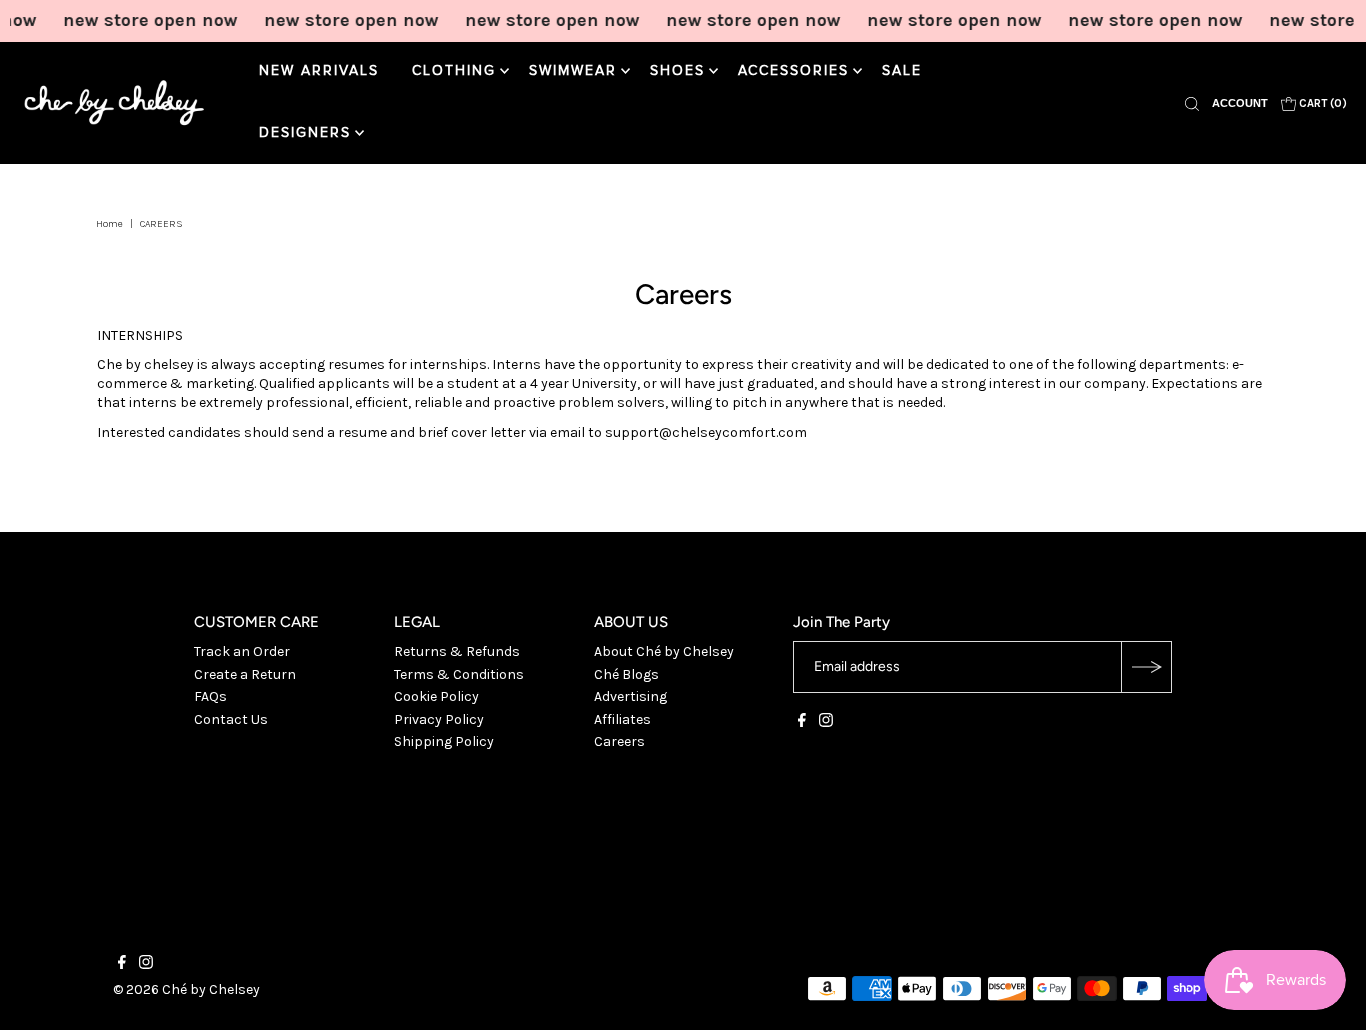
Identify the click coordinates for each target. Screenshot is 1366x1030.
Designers (305, 133)
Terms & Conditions (459, 674)
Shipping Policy (444, 741)
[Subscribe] (1146, 667)
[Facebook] (802, 723)
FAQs (210, 696)
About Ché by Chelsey (664, 651)
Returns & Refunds (457, 651)
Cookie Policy (436, 696)
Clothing (454, 71)
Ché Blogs (626, 674)
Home (109, 224)
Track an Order (242, 651)
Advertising (630, 696)
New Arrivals (319, 71)
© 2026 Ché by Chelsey (186, 989)
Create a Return (245, 674)
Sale (902, 71)
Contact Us (231, 719)
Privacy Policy (439, 719)
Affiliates (622, 719)
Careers (619, 741)
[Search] (1192, 103)
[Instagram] (826, 723)
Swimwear (573, 71)
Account (1240, 103)
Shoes (677, 71)
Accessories (793, 71)
